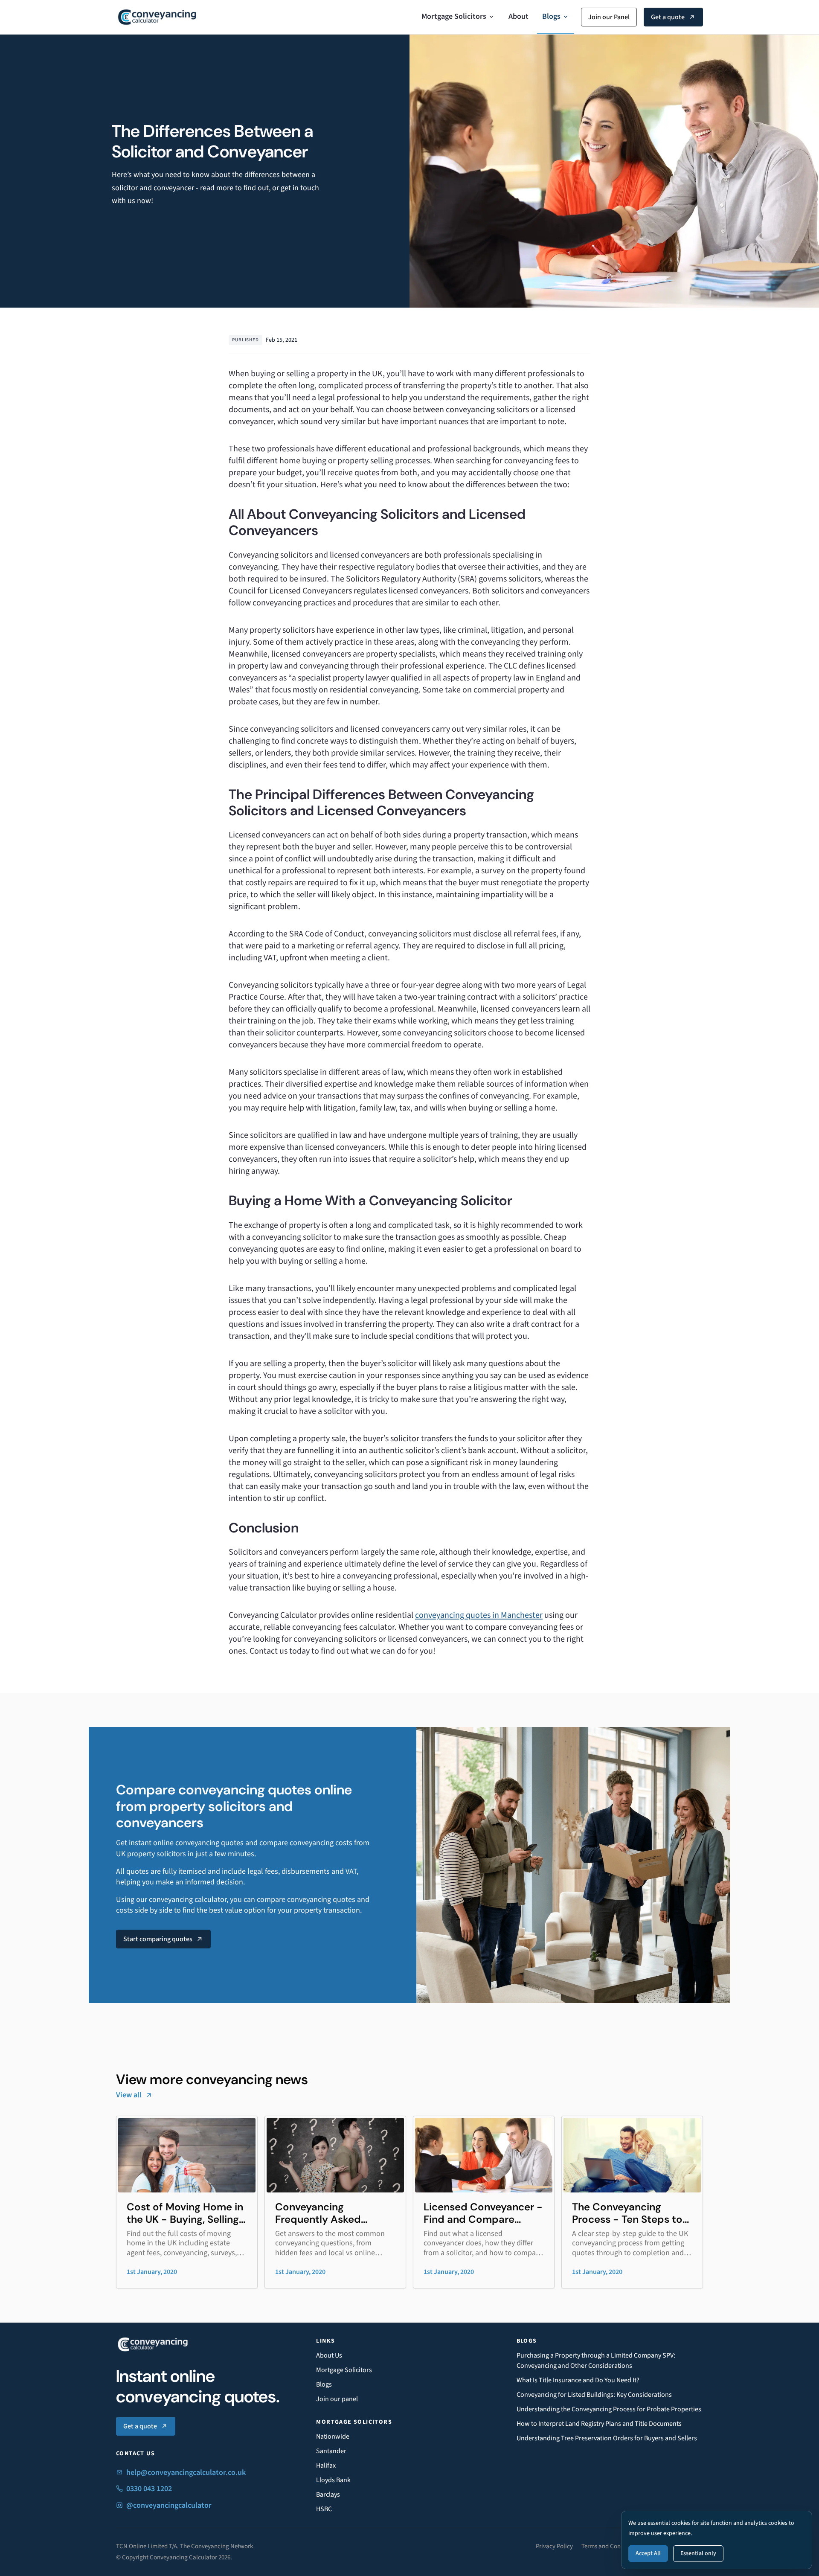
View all (129, 2095)
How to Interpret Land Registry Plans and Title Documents (599, 2424)
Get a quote (668, 17)
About (518, 16)
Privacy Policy (554, 2546)
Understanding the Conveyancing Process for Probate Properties (609, 2409)
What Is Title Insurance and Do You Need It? (578, 2380)
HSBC (324, 2509)
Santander (331, 2451)
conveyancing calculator (188, 1900)
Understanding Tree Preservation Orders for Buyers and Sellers (607, 2438)
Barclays (328, 2495)
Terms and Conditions (610, 2546)
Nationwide (333, 2436)
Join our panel (337, 2399)
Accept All (648, 2553)
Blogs (551, 16)
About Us (329, 2355)
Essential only (698, 2553)
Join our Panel (609, 17)
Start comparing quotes (158, 1939)
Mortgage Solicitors (454, 16)
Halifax (326, 2466)
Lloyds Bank (333, 2480)
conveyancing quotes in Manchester (479, 1615)
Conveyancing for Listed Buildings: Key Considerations (594, 2395)
